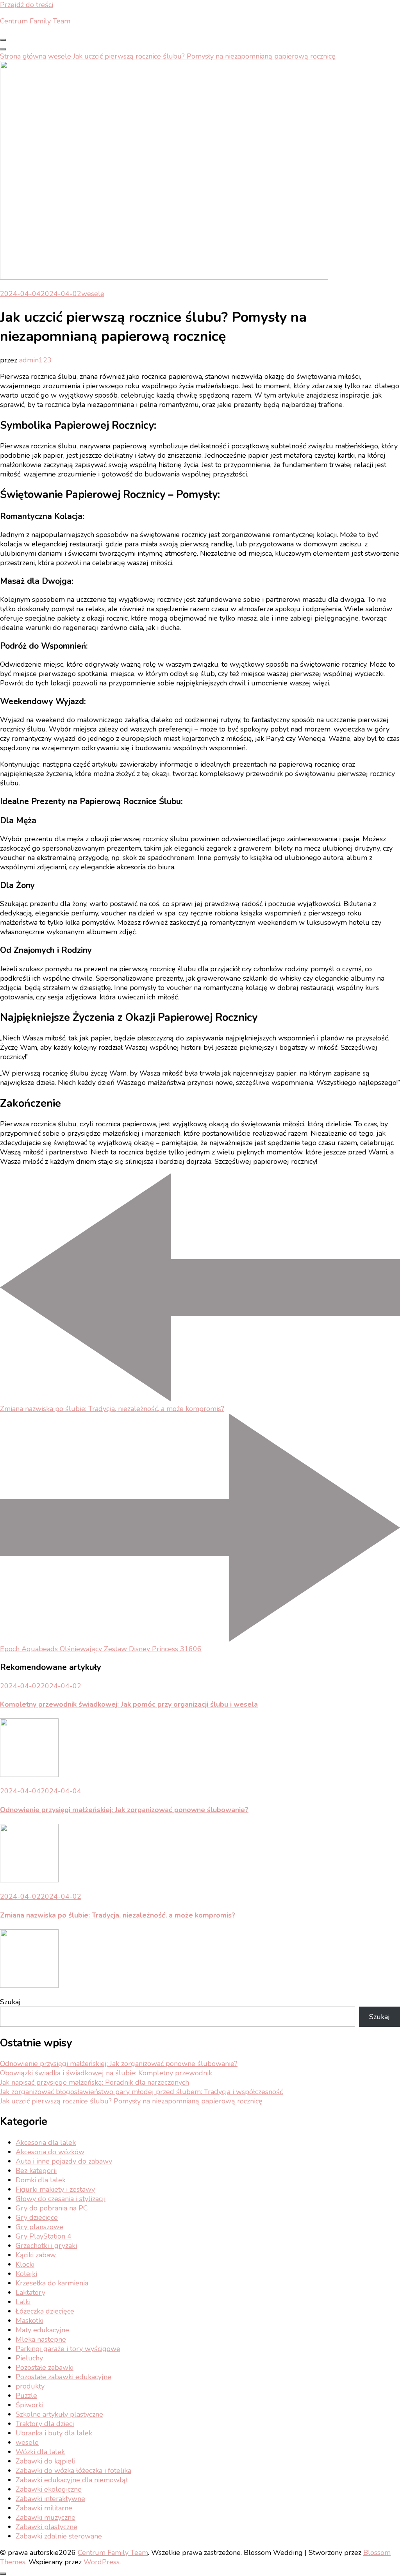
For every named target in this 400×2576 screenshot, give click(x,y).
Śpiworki (29, 2405)
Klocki (25, 2264)
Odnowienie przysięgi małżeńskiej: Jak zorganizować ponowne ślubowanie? (124, 1810)
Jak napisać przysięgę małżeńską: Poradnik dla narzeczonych (95, 2082)
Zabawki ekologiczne (49, 2489)
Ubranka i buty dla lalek (54, 2433)
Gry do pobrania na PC (52, 2208)
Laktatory (30, 2292)
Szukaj (10, 2002)
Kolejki (26, 2274)
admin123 (35, 360)
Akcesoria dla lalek (46, 2143)
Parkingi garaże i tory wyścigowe (68, 2349)
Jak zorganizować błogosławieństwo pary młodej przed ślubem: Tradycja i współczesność (141, 2092)
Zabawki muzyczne (46, 2517)
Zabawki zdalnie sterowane (59, 2536)
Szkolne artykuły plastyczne (59, 2414)
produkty (30, 2386)
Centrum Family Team (35, 21)
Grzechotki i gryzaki (46, 2246)
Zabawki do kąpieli (46, 2461)
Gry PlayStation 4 (44, 2236)
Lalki (23, 2302)
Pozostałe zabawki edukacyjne (63, 2377)
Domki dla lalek (41, 2180)
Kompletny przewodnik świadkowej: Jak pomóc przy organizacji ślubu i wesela (129, 1704)
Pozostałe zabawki (45, 2367)
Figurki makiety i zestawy (55, 2189)
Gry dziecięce (37, 2217)
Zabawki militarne (44, 2508)
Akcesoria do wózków (50, 2152)
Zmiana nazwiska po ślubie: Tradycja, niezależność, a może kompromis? (118, 1915)
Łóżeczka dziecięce (45, 2311)
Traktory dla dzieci (45, 2424)
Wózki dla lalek (40, 2452)
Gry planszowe (39, 2227)
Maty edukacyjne (42, 2330)
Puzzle (26, 2396)
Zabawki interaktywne (50, 2499)
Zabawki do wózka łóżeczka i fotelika (73, 2471)
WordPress (102, 2562)
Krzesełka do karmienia (52, 2283)
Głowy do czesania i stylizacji (61, 2199)
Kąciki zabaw (36, 2255)
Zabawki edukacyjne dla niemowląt (72, 2480)
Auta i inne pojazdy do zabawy (64, 2161)
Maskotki (29, 2321)
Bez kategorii (36, 2171)
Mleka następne (41, 2339)
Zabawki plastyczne (46, 2527)
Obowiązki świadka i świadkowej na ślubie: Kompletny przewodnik (106, 2073)
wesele (93, 294)
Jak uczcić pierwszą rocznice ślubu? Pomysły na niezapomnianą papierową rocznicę (131, 2101)
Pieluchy (29, 2358)
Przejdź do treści (27, 5)
